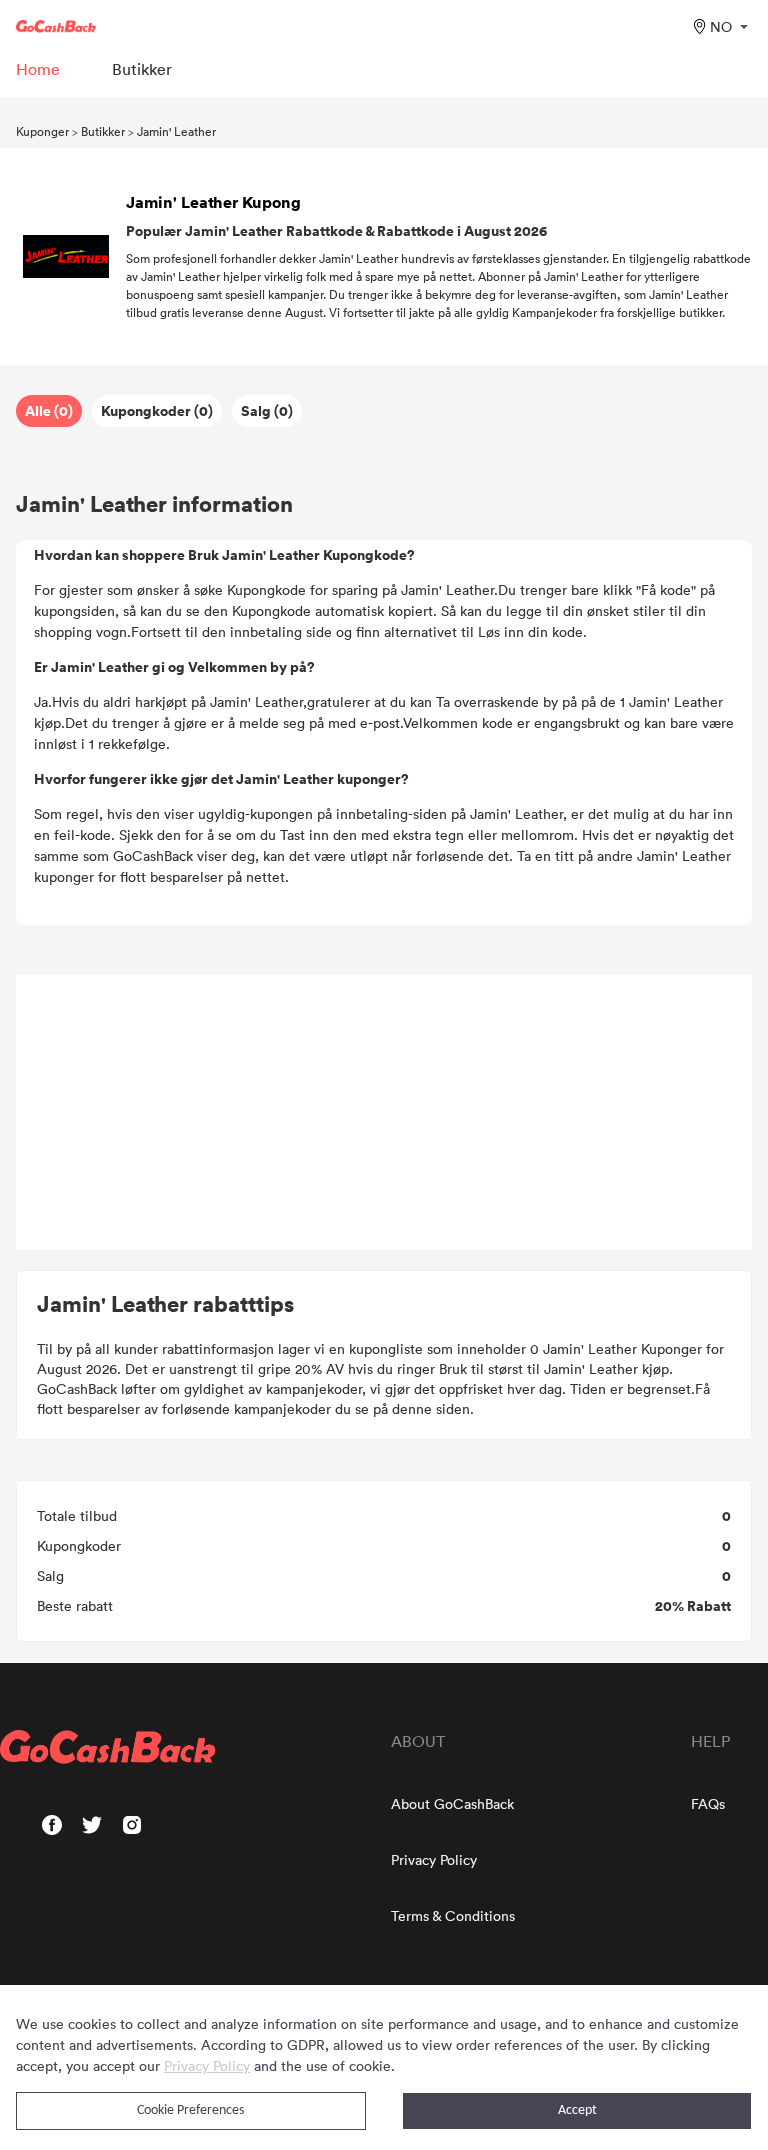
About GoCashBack (452, 1803)
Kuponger (42, 131)
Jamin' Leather (176, 131)
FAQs (708, 1803)
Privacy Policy (434, 1859)
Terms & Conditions (453, 1915)
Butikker (103, 131)
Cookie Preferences (190, 2110)
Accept (577, 2110)
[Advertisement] (384, 1113)
